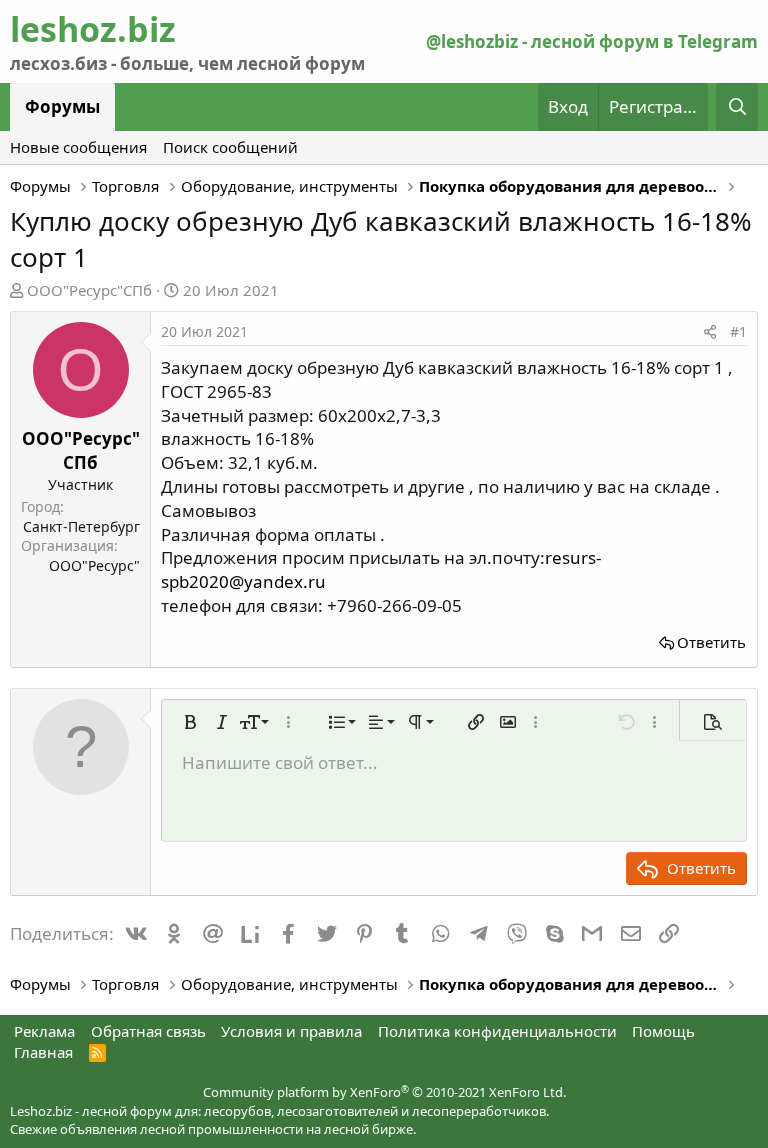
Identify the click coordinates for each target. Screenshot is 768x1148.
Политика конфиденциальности (497, 1031)
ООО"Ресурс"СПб (89, 290)
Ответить (711, 642)
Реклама (44, 1031)
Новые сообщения (78, 147)
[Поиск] (737, 107)
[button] (190, 722)
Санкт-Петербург (81, 526)
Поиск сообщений (230, 147)
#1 (738, 331)
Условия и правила (291, 1031)
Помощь (663, 1031)
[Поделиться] (710, 332)
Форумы (62, 106)
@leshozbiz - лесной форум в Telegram (592, 41)
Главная (43, 1052)
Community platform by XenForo (384, 1092)
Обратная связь (148, 1031)
